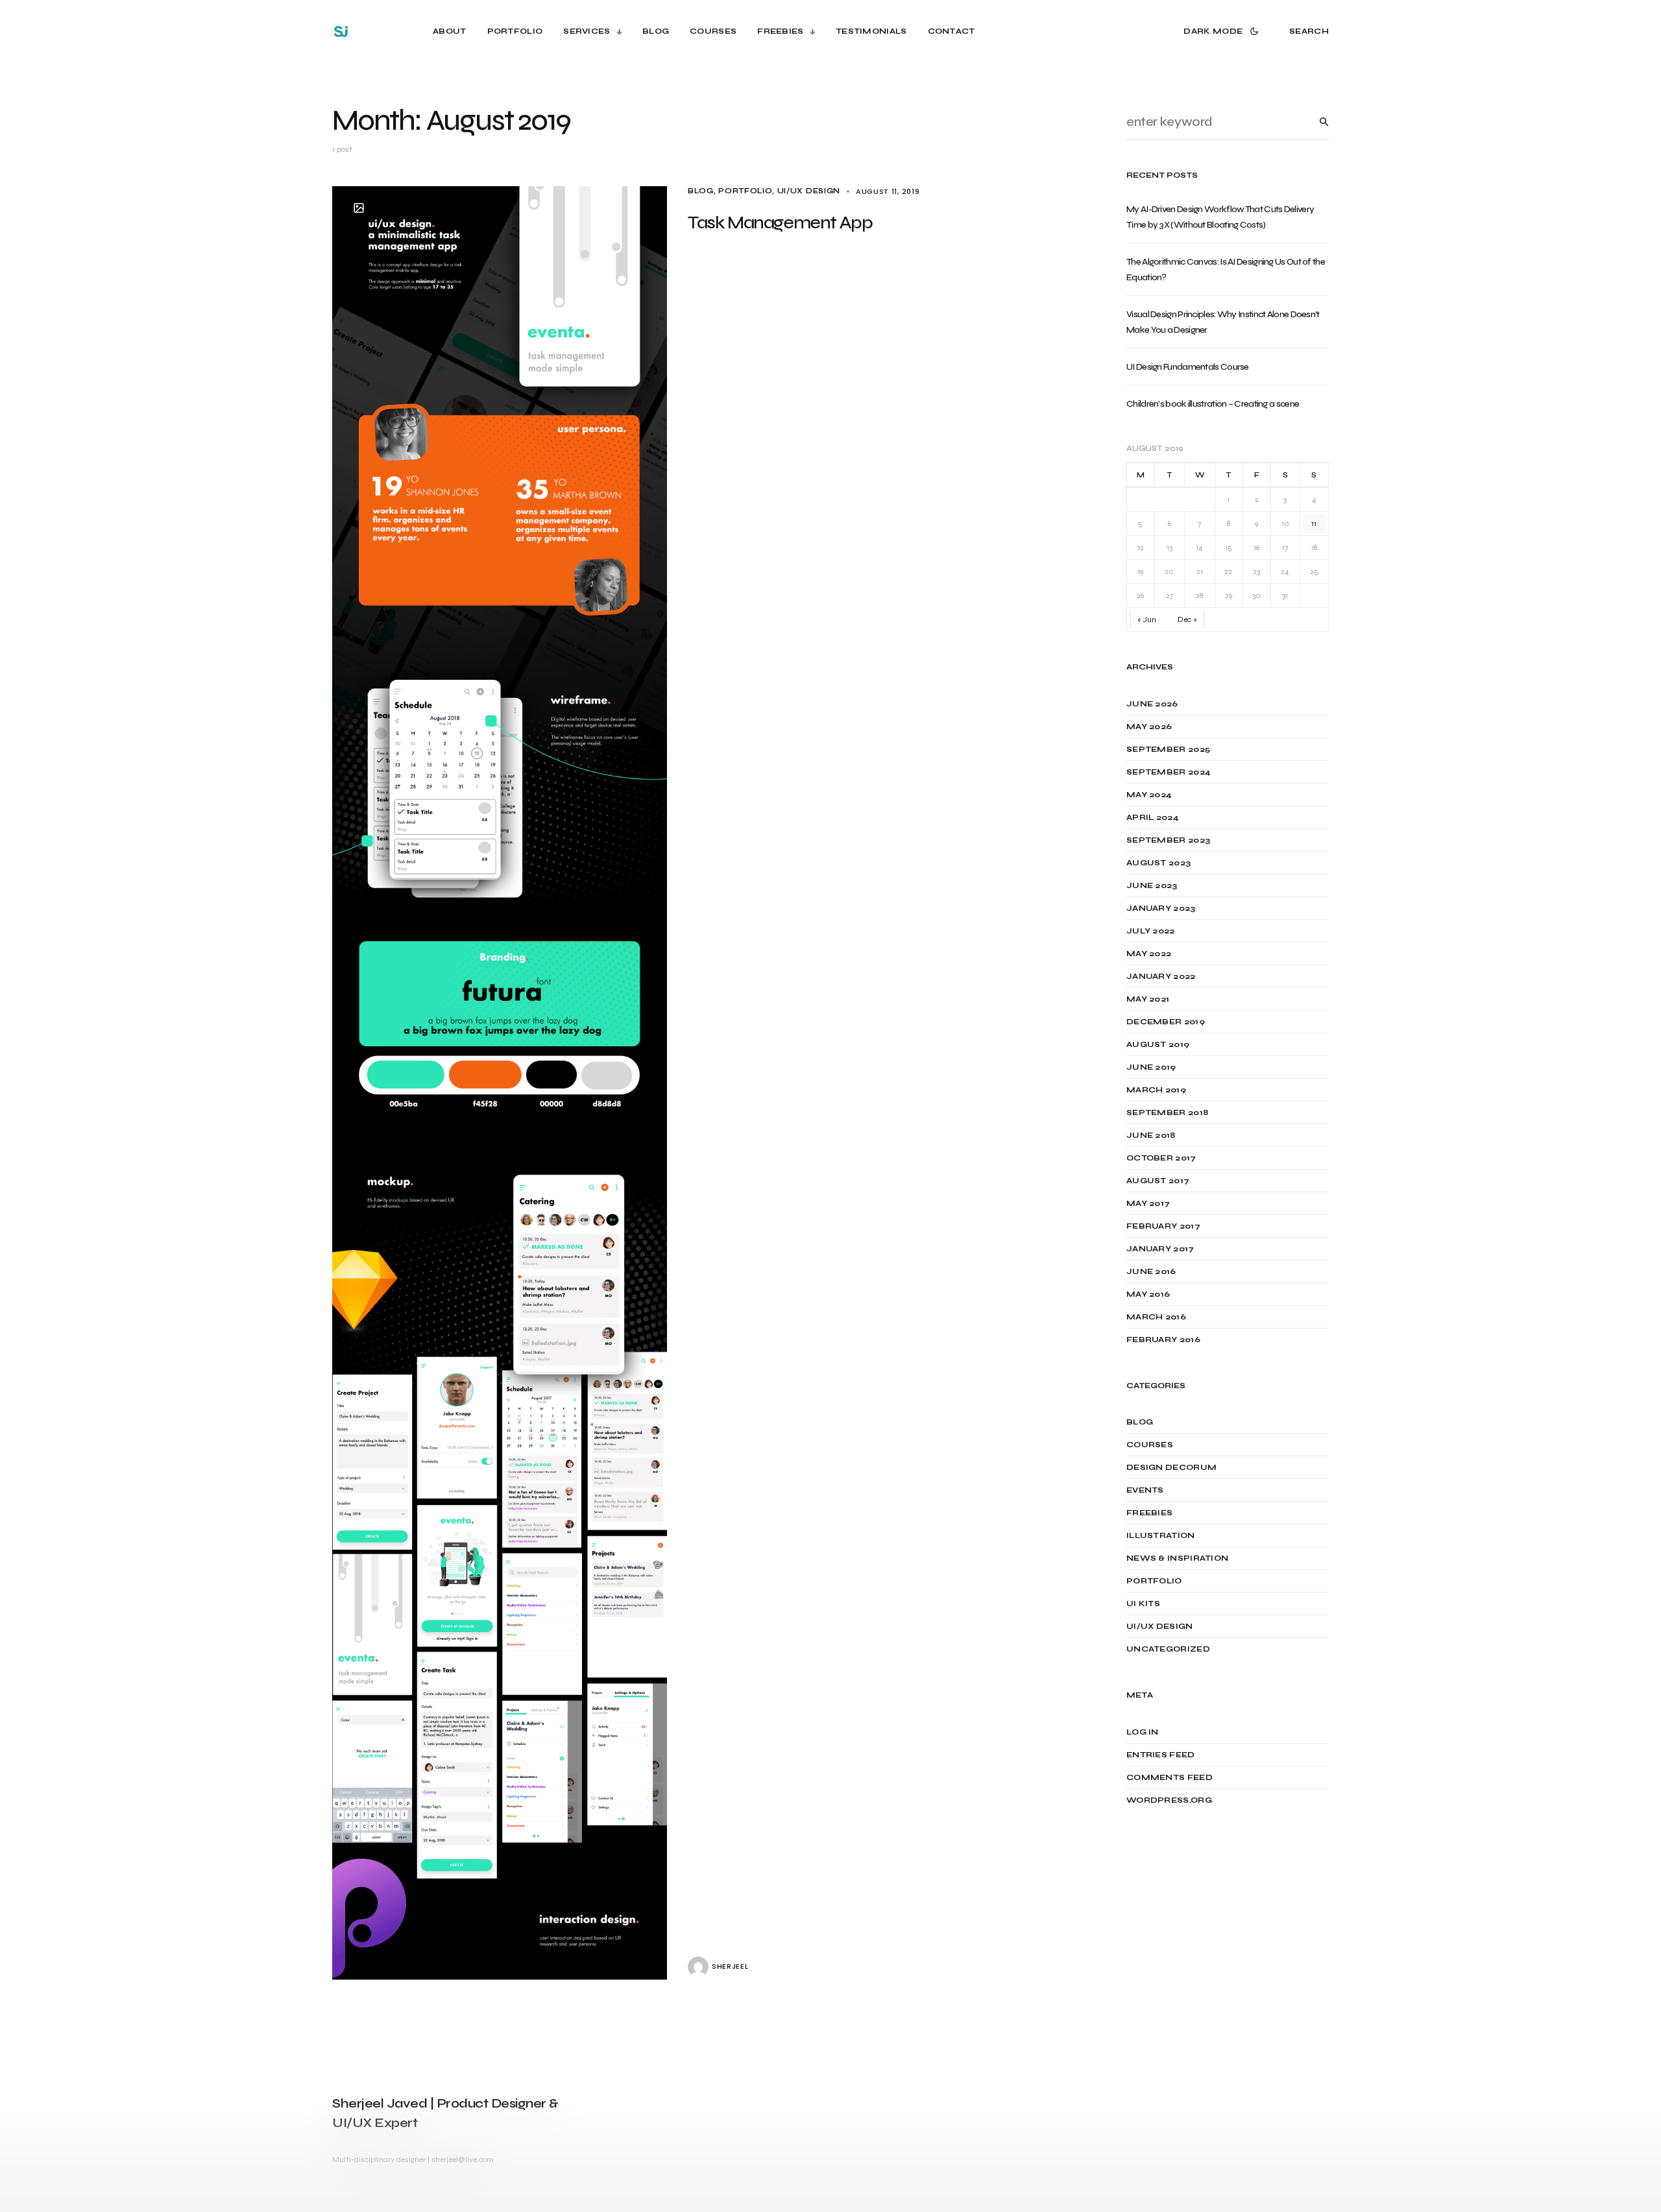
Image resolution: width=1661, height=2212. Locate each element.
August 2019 (1158, 1044)
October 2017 (1161, 1158)
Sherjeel (730, 1966)
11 (1314, 523)
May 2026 (1149, 727)
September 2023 (1168, 840)
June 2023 (1152, 885)
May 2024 (1149, 795)
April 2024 (1153, 817)
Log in (1143, 1732)
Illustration (1161, 1535)
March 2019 (1156, 1090)
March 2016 (1156, 1317)
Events (1145, 1490)
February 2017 (1163, 1226)
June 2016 (1151, 1271)
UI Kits (1143, 1604)
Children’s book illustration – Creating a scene (1213, 404)
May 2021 (1148, 999)
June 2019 (1151, 1067)
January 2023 (1161, 908)
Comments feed (1170, 1777)
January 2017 (1160, 1249)
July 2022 (1151, 931)
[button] (1223, 31)
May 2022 (1149, 954)
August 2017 (1158, 1181)
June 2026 (1152, 704)
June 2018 (1151, 1135)
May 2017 (1148, 1203)
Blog (701, 191)
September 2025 (1168, 749)
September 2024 (1169, 772)
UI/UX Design (809, 191)
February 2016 (1163, 1340)
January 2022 (1161, 976)
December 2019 (1166, 1022)
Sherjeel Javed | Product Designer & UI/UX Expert (445, 2113)
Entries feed (1161, 1755)
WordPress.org (1169, 1800)
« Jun (1147, 619)
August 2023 (1158, 863)
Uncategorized (1168, 1649)
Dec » (1187, 619)
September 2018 (1167, 1112)
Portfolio (745, 191)
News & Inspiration (1177, 1558)
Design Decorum (1171, 1467)
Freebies (1149, 1513)
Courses (1150, 1445)
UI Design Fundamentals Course (1188, 367)
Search (1314, 122)
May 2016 (1148, 1294)
